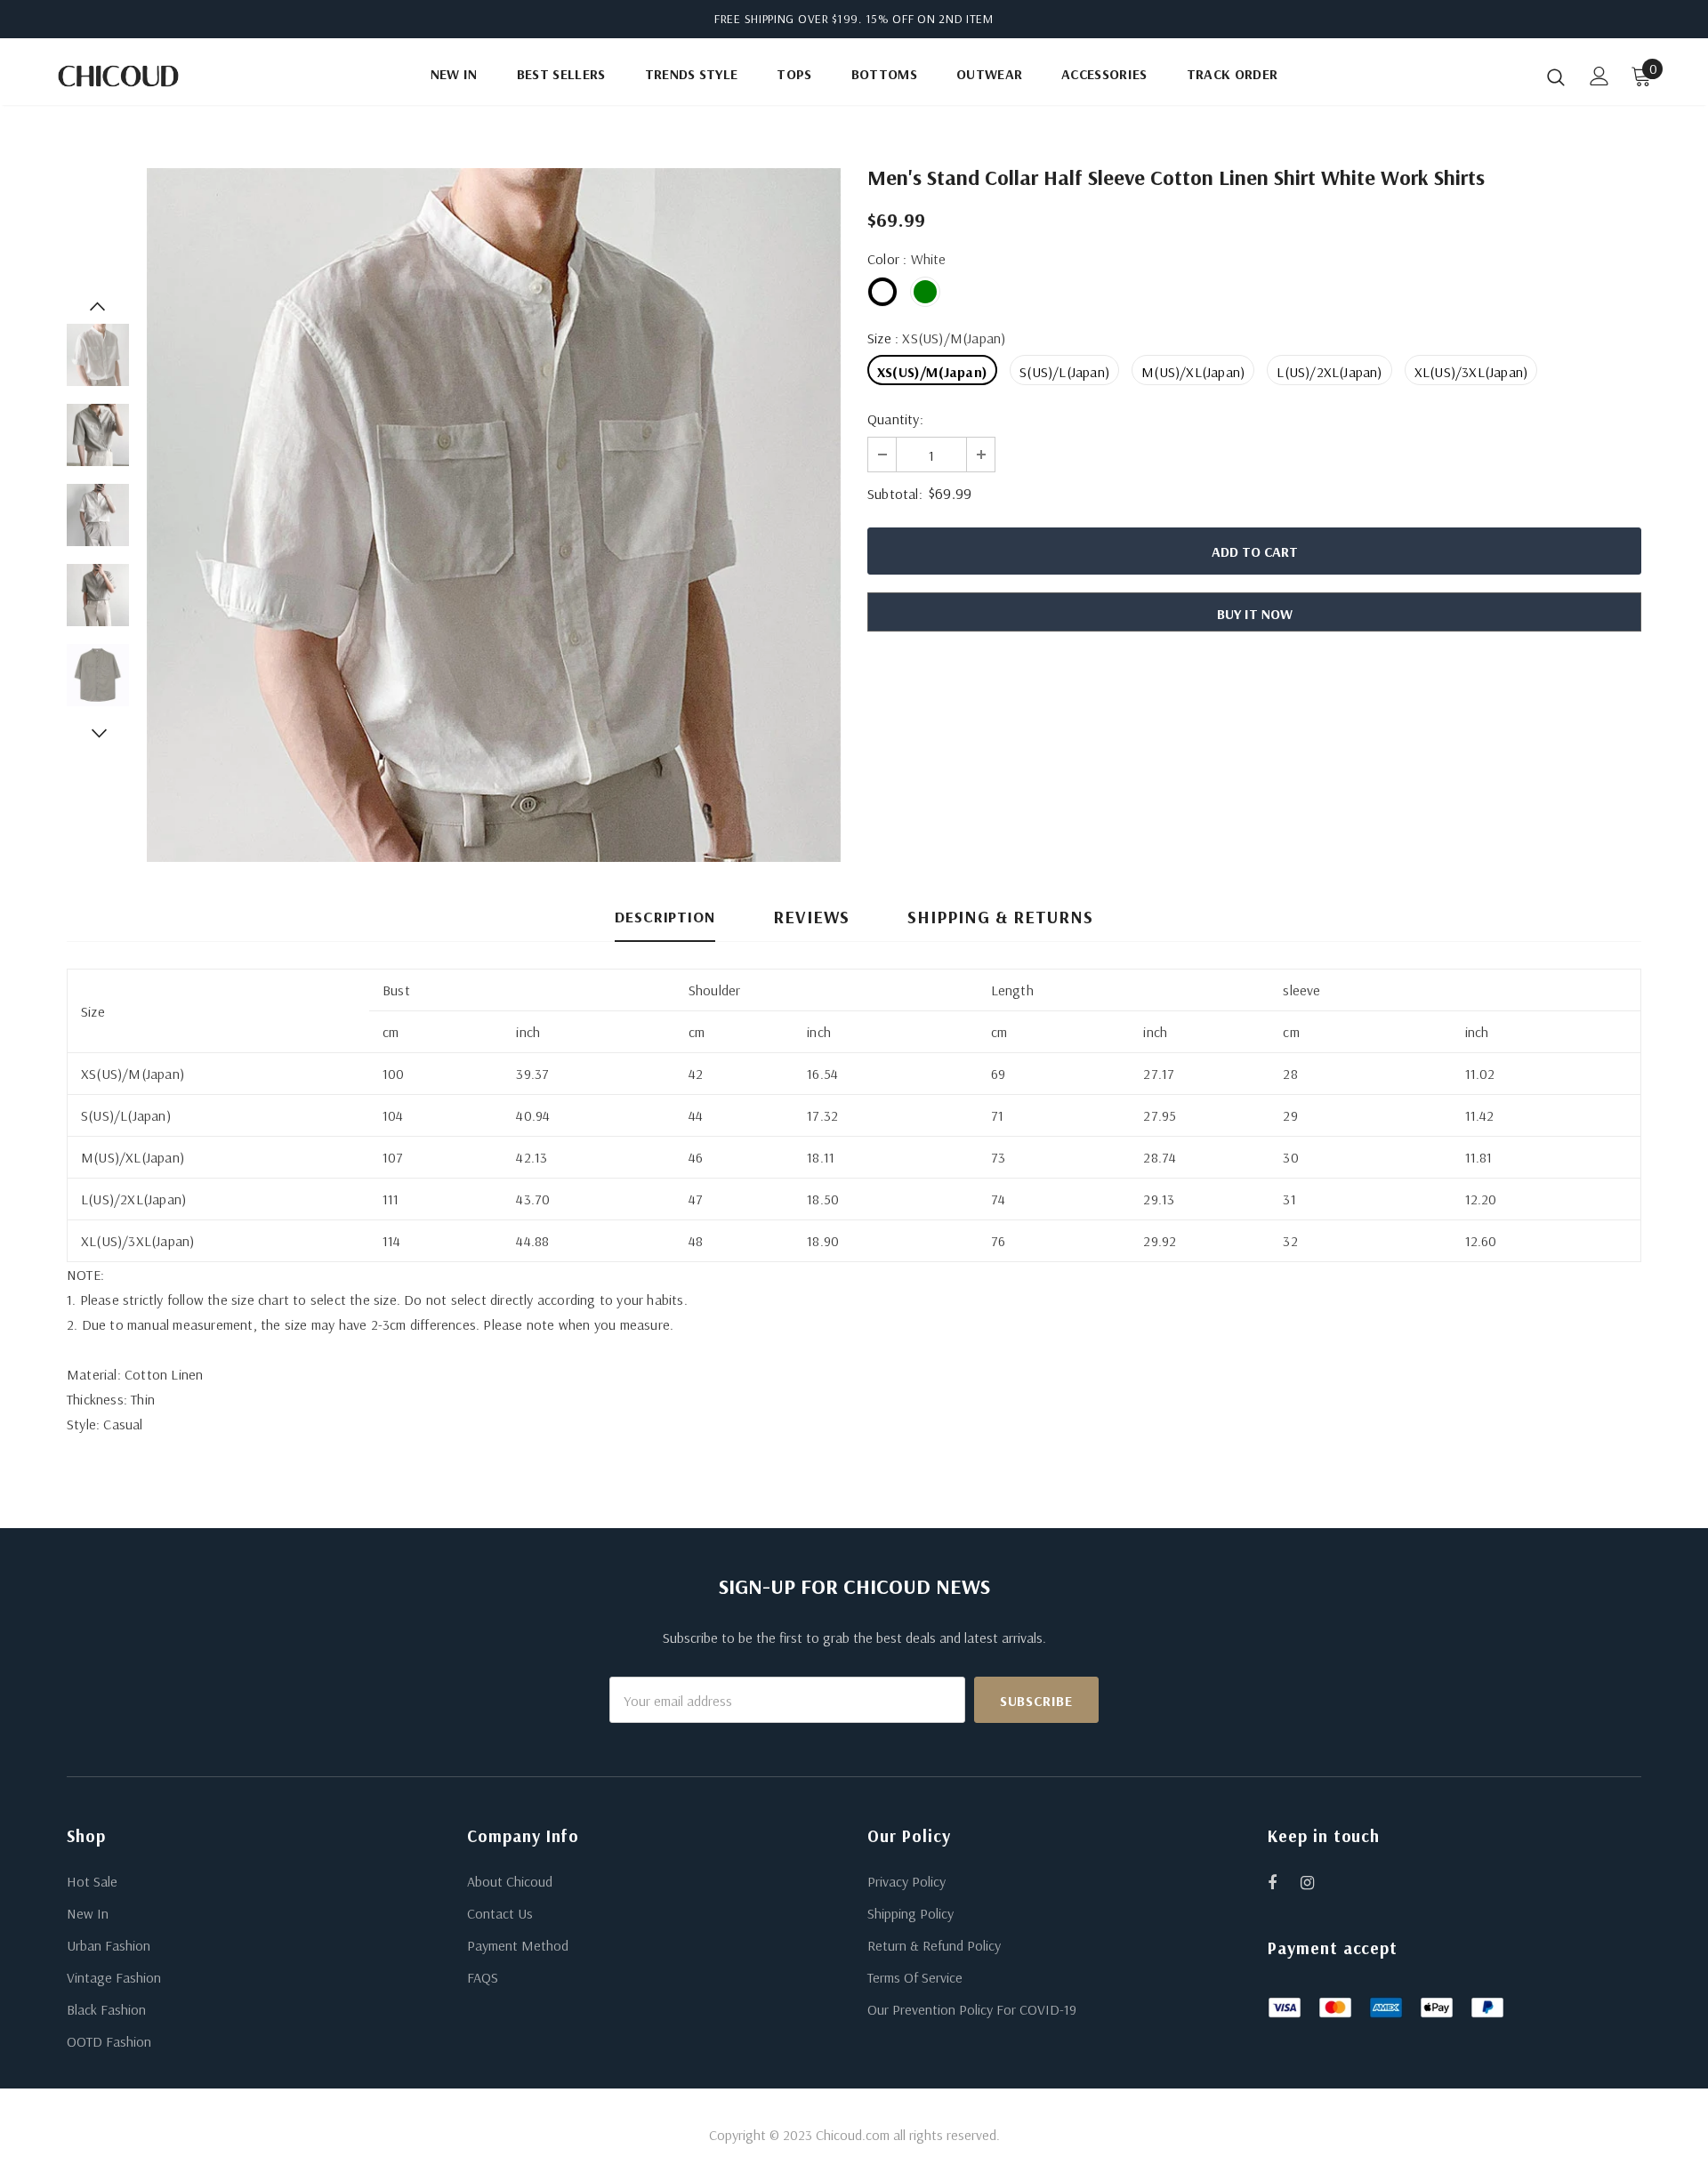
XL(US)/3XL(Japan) (1471, 372)
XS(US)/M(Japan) (932, 372)
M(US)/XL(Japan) (1193, 372)
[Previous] (98, 306)
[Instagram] (1317, 1882)
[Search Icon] (1556, 76)
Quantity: (895, 419)
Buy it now (1255, 614)
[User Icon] (1599, 76)
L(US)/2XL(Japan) (1329, 372)
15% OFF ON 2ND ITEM (930, 19)
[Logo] (159, 76)
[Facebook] (1284, 1882)
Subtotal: (895, 494)
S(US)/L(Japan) (1064, 372)
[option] (494, 515)
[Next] (98, 733)
